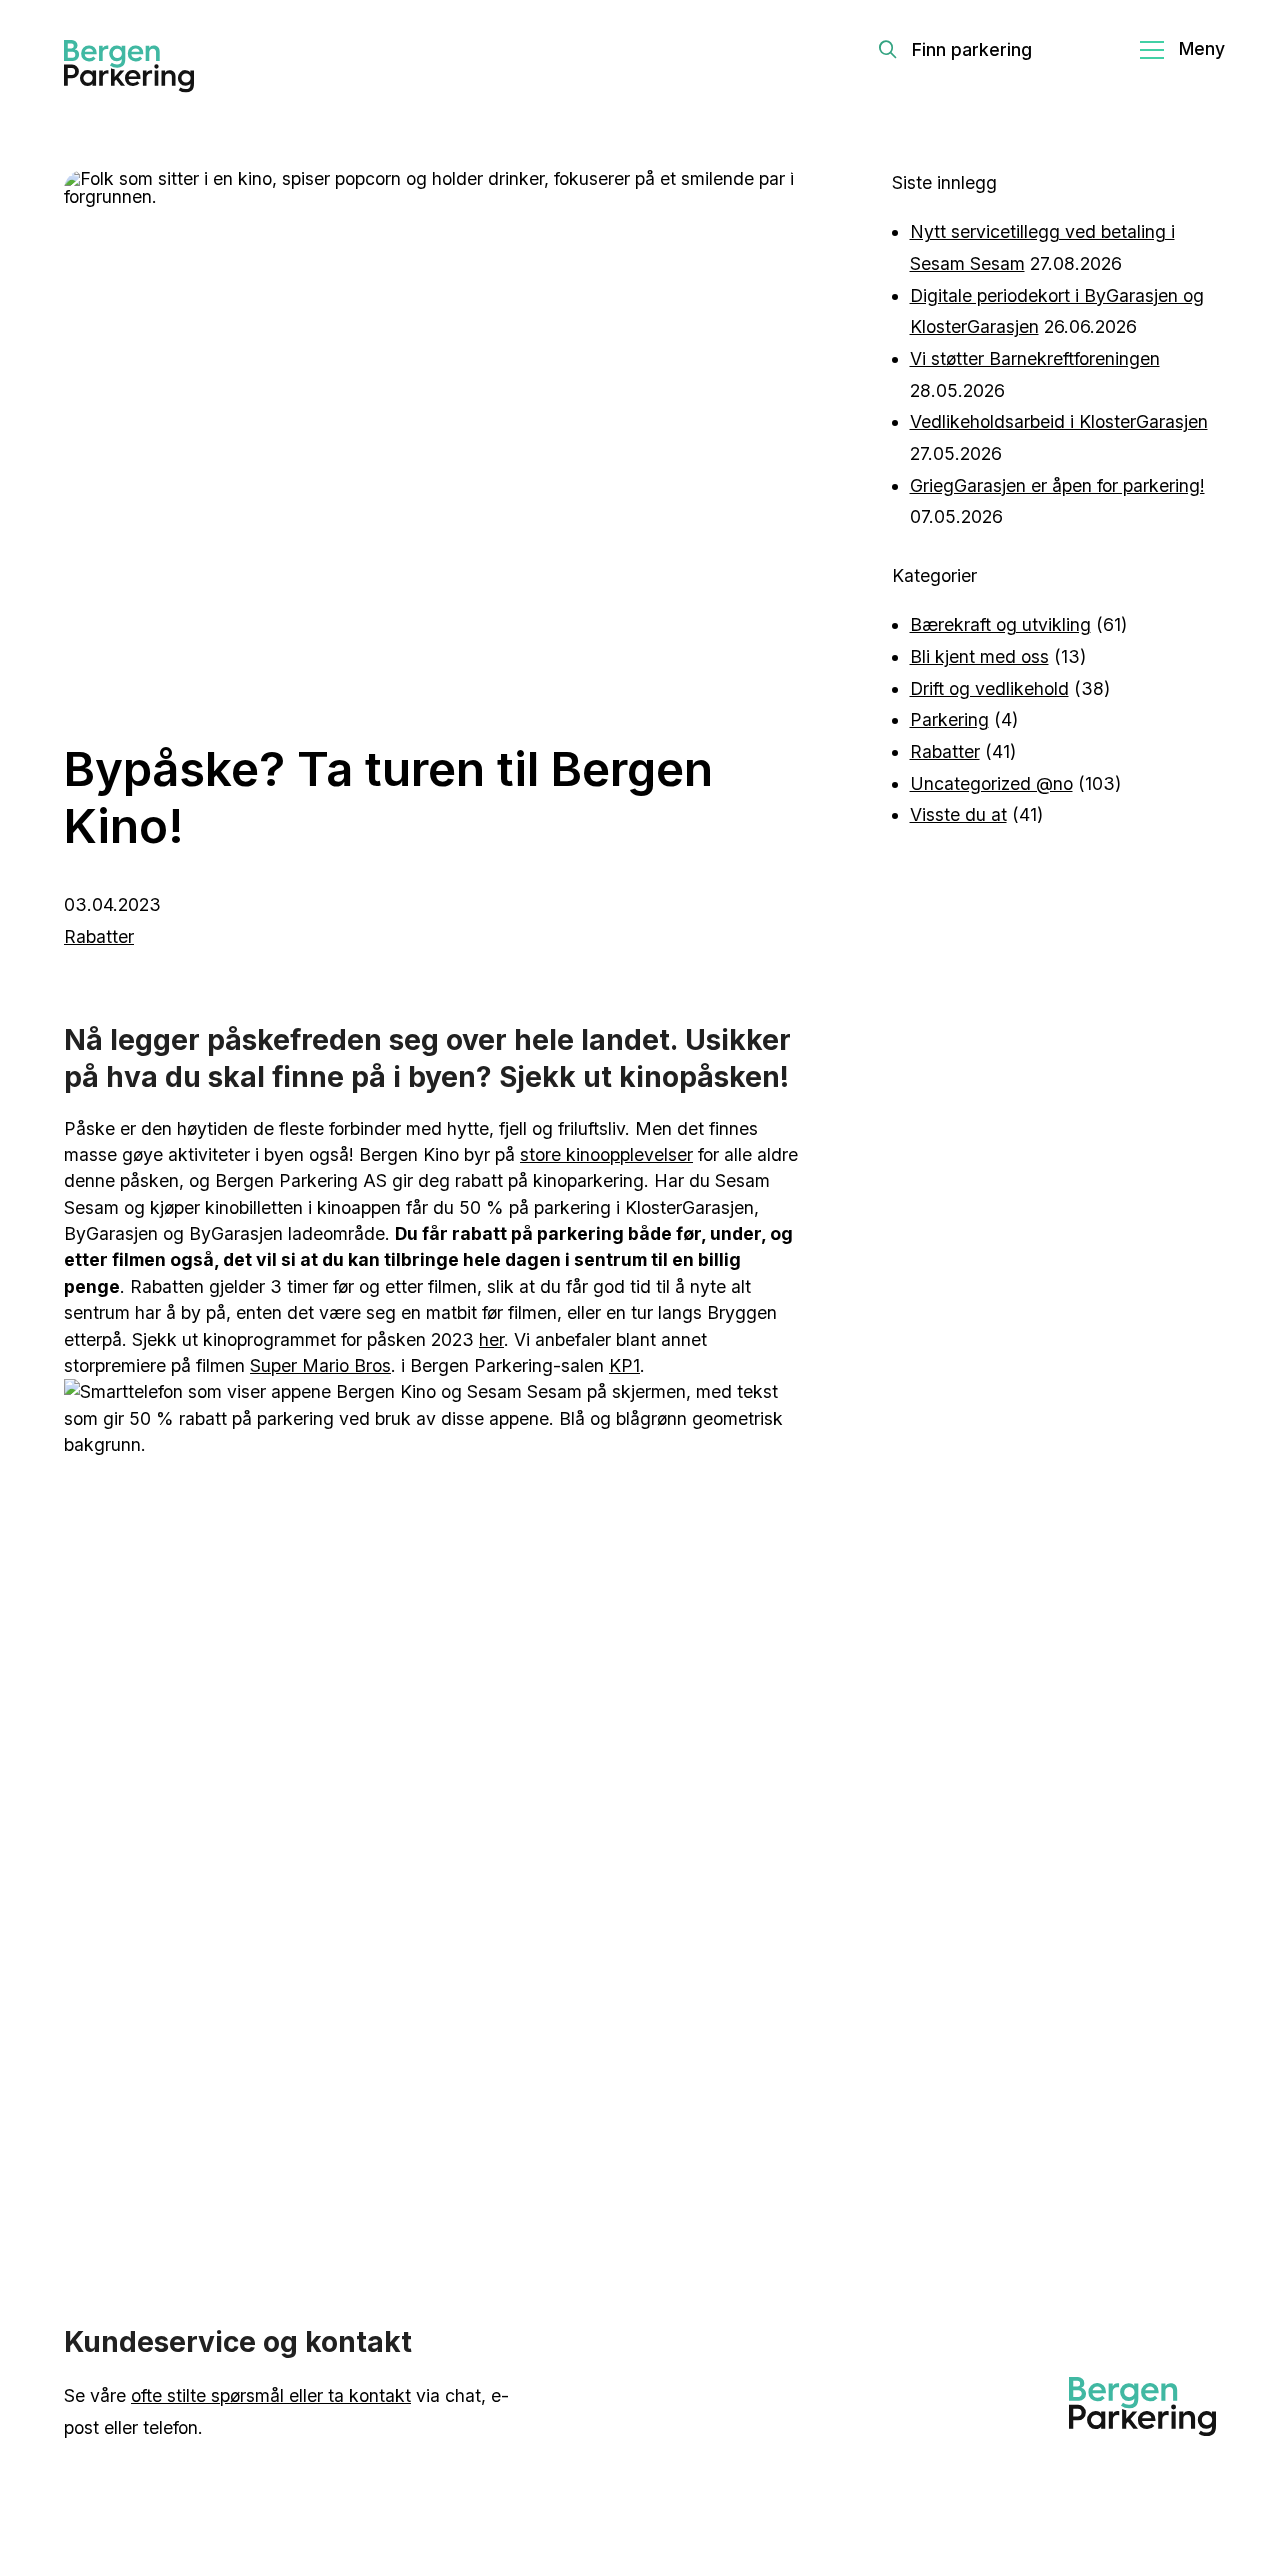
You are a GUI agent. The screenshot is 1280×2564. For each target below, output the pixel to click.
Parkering (949, 719)
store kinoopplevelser (606, 1154)
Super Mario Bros (320, 1365)
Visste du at (958, 814)
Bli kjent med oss (979, 656)
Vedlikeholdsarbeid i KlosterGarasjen (1059, 421)
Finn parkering (972, 49)
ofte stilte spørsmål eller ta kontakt (271, 2395)
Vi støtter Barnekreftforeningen (1035, 358)
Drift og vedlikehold (989, 688)
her (491, 1339)
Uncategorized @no (991, 783)
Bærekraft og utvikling (1000, 624)
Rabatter (99, 936)
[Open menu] (1182, 50)
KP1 (624, 1365)
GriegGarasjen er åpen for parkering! (1057, 485)
